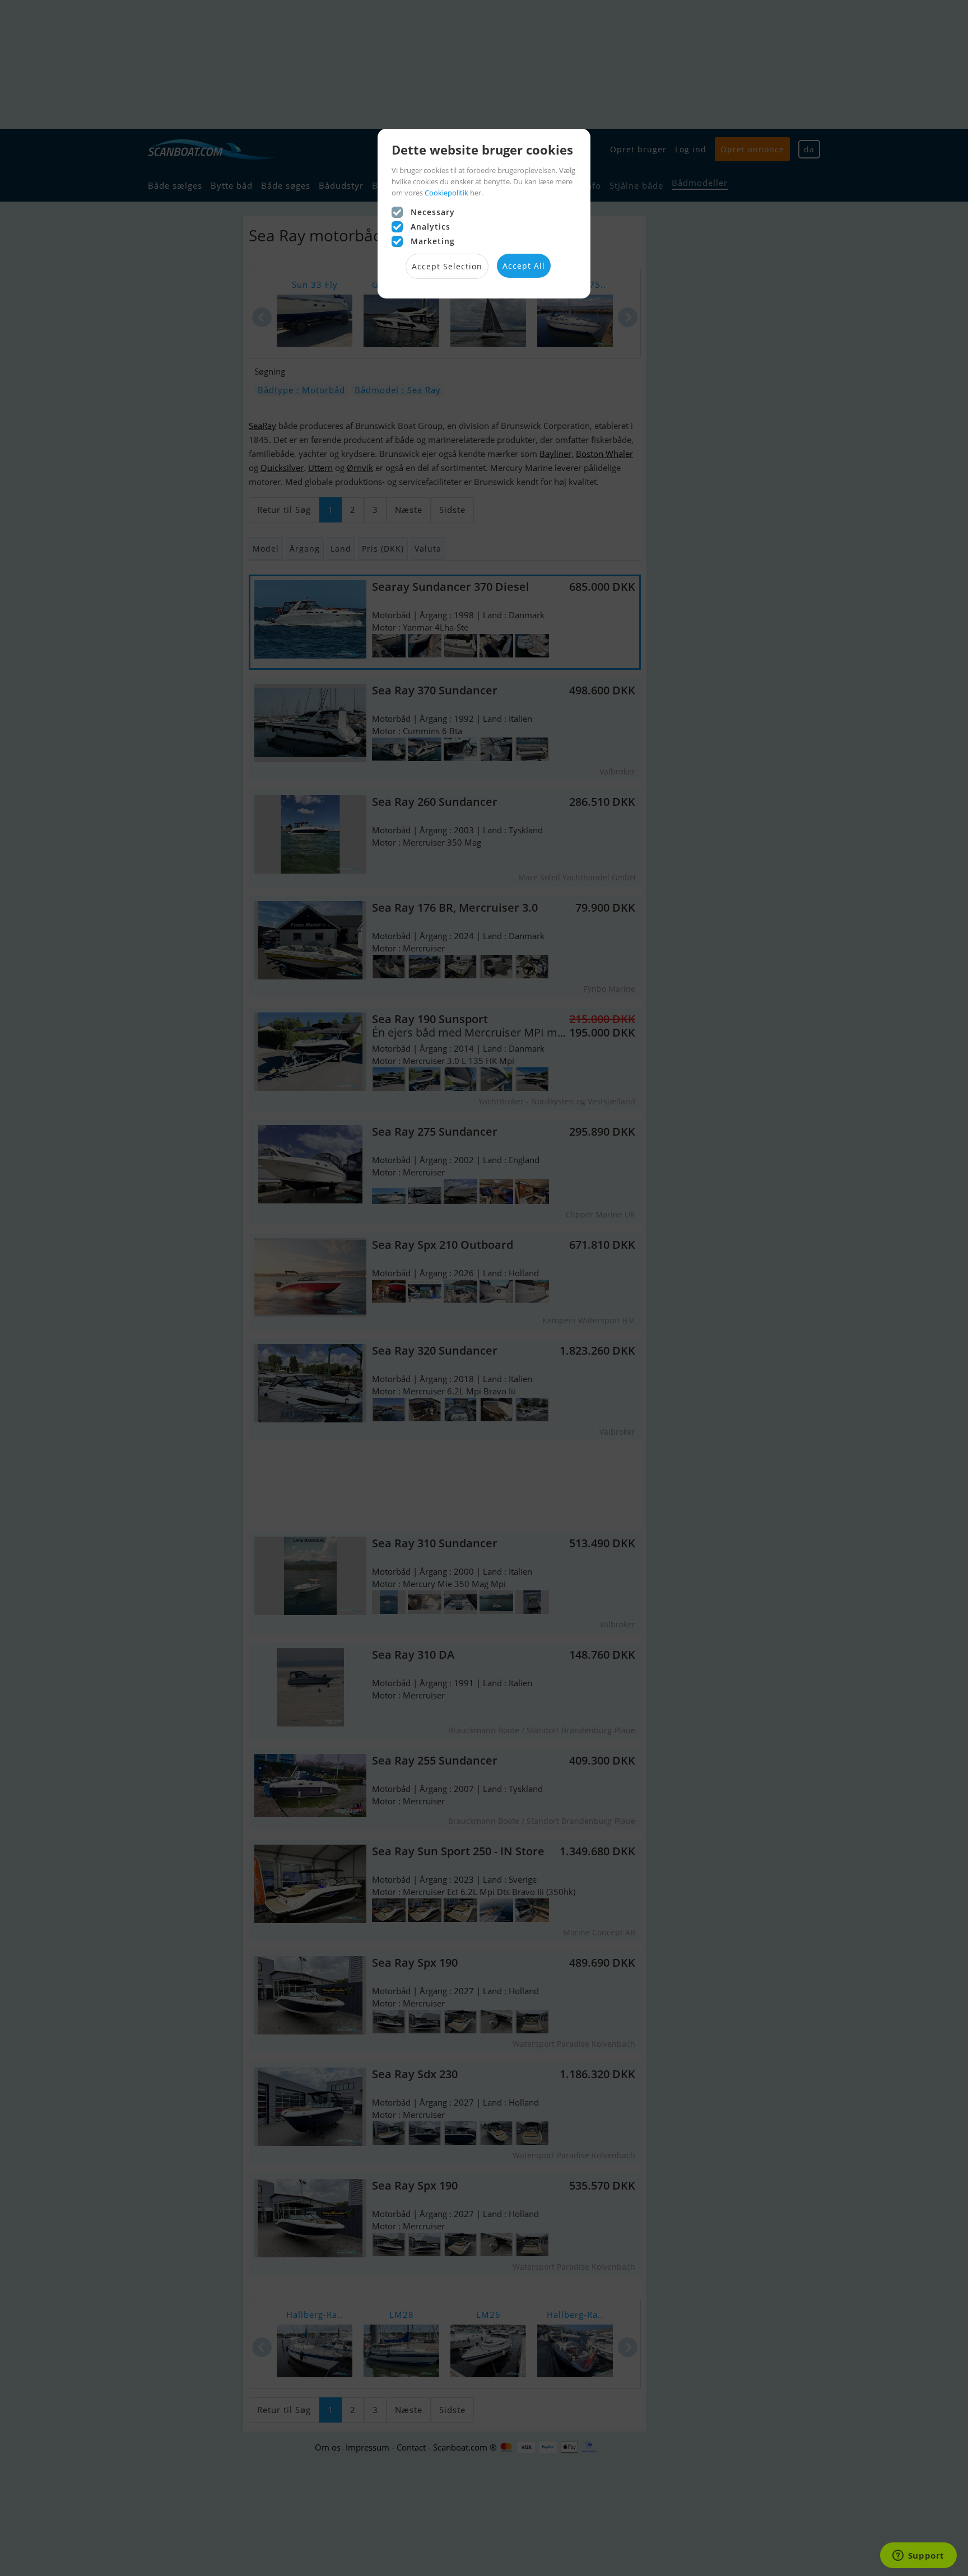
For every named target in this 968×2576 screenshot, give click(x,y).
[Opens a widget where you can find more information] (918, 2556)
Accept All (524, 266)
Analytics (431, 227)
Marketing (433, 241)
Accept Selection (447, 266)
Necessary (433, 212)
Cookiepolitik (446, 193)
